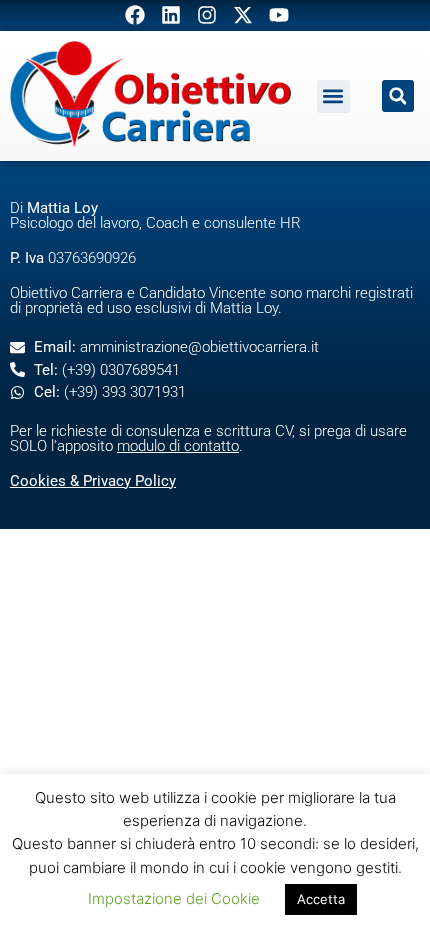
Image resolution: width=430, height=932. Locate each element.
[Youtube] (279, 15)
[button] (333, 96)
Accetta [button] (321, 899)
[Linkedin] (171, 15)
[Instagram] (207, 15)
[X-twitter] (243, 15)
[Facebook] (135, 15)
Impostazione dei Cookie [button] (174, 898)
